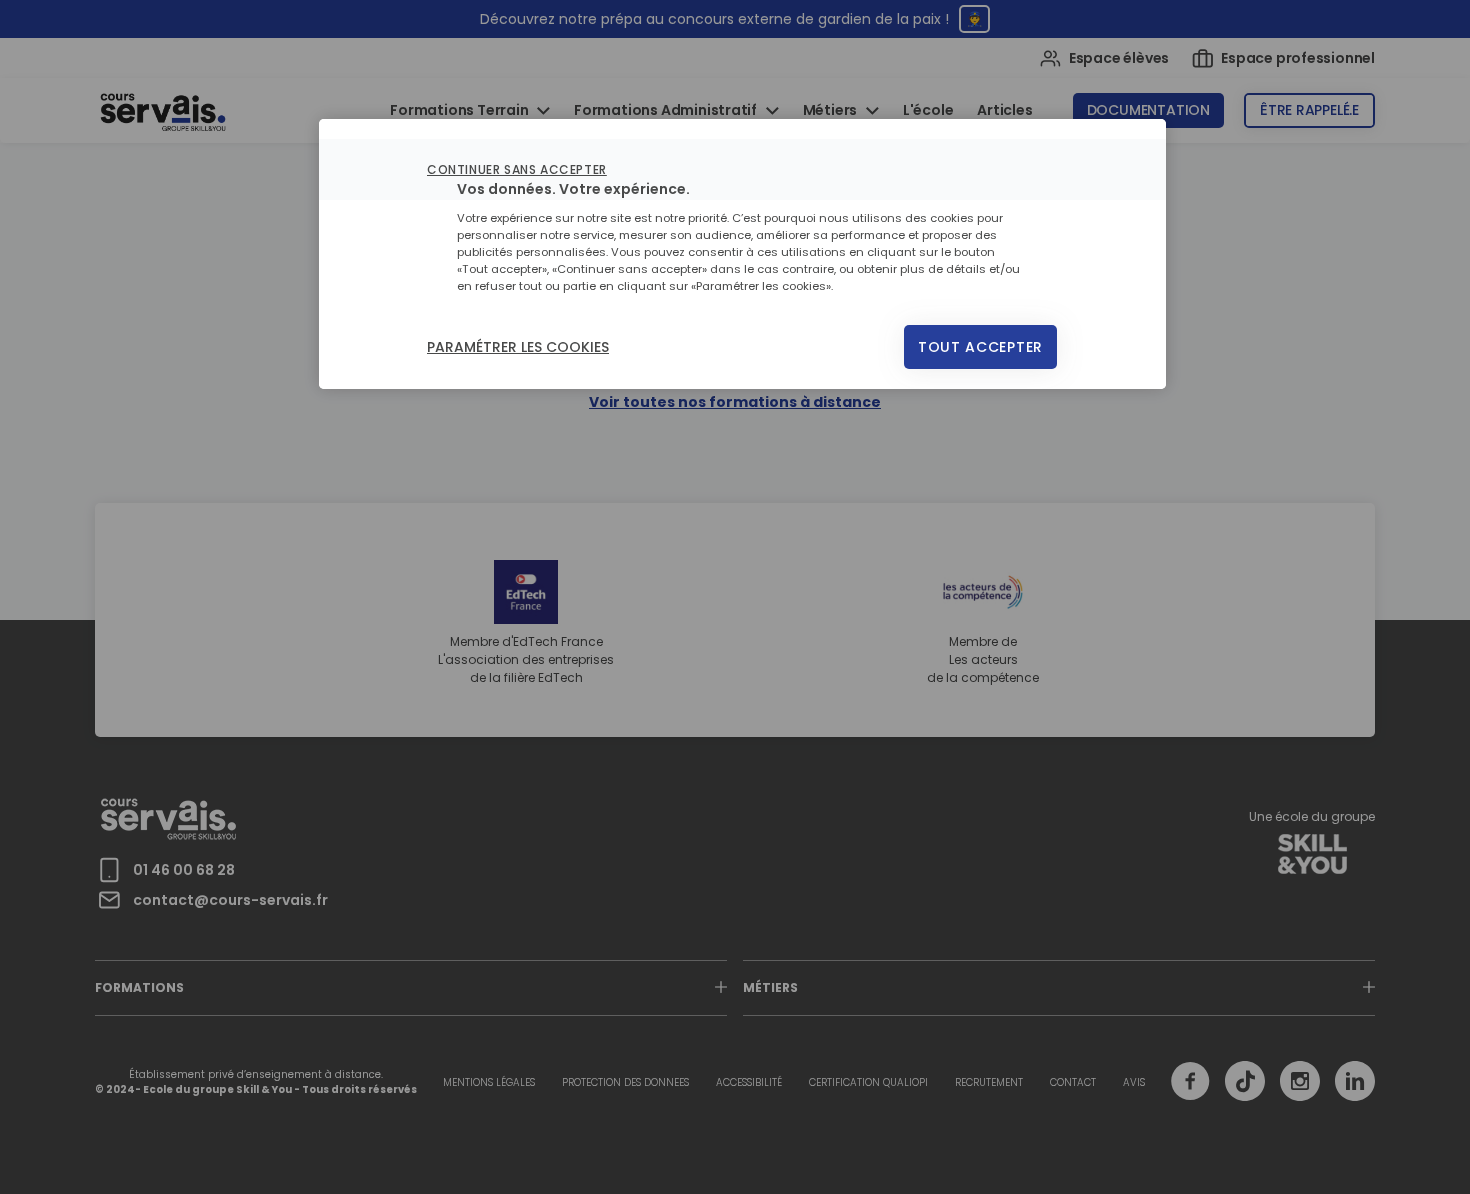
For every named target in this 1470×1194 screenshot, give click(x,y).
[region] (742, 254)
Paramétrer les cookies (518, 347)
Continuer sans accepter (517, 169)
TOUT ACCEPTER (980, 347)
